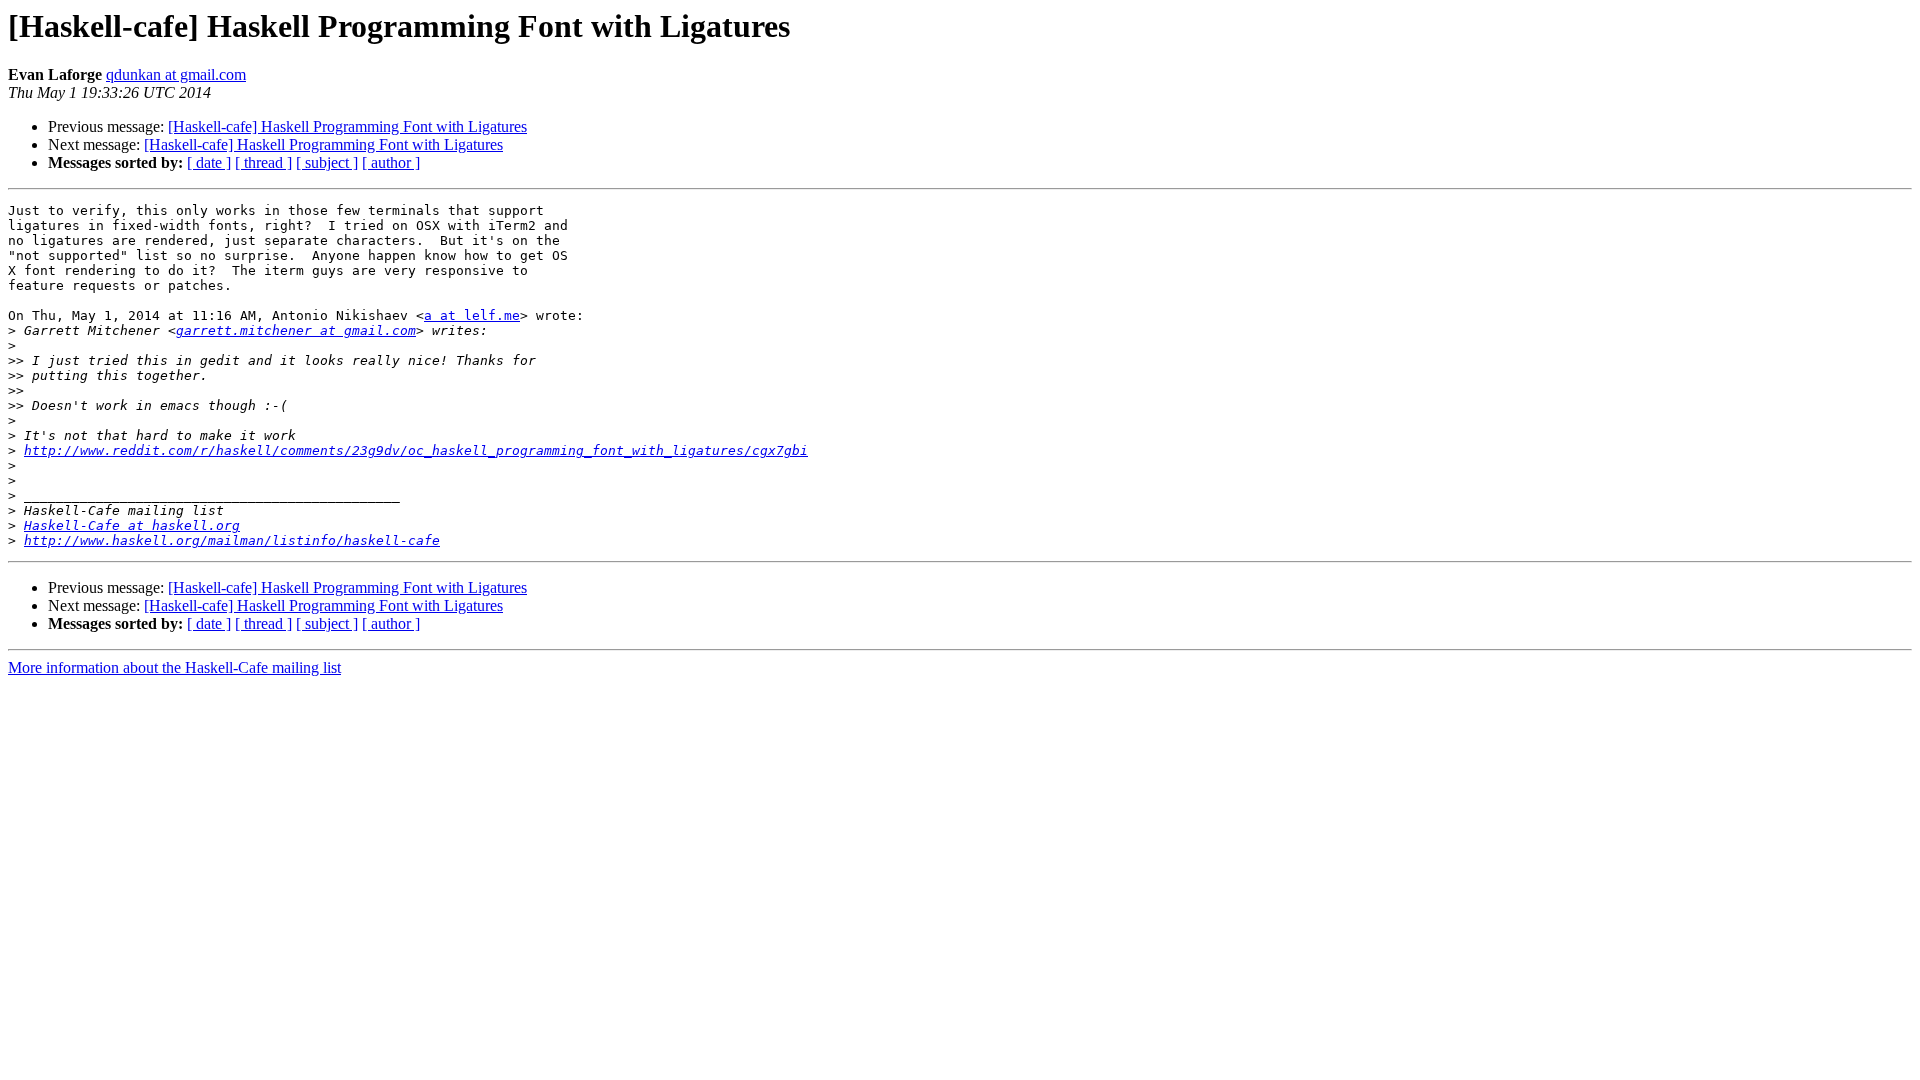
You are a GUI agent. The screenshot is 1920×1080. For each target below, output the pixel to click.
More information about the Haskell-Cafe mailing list (174, 667)
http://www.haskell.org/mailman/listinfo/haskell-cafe (232, 540)
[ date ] (209, 162)
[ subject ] (327, 162)
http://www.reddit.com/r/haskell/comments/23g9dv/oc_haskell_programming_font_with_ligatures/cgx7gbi (416, 450)
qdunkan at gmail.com (176, 74)
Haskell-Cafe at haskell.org (132, 525)
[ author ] (391, 162)
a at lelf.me (472, 315)
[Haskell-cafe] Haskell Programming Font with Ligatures (347, 126)
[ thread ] (263, 162)
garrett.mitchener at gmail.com (296, 330)
